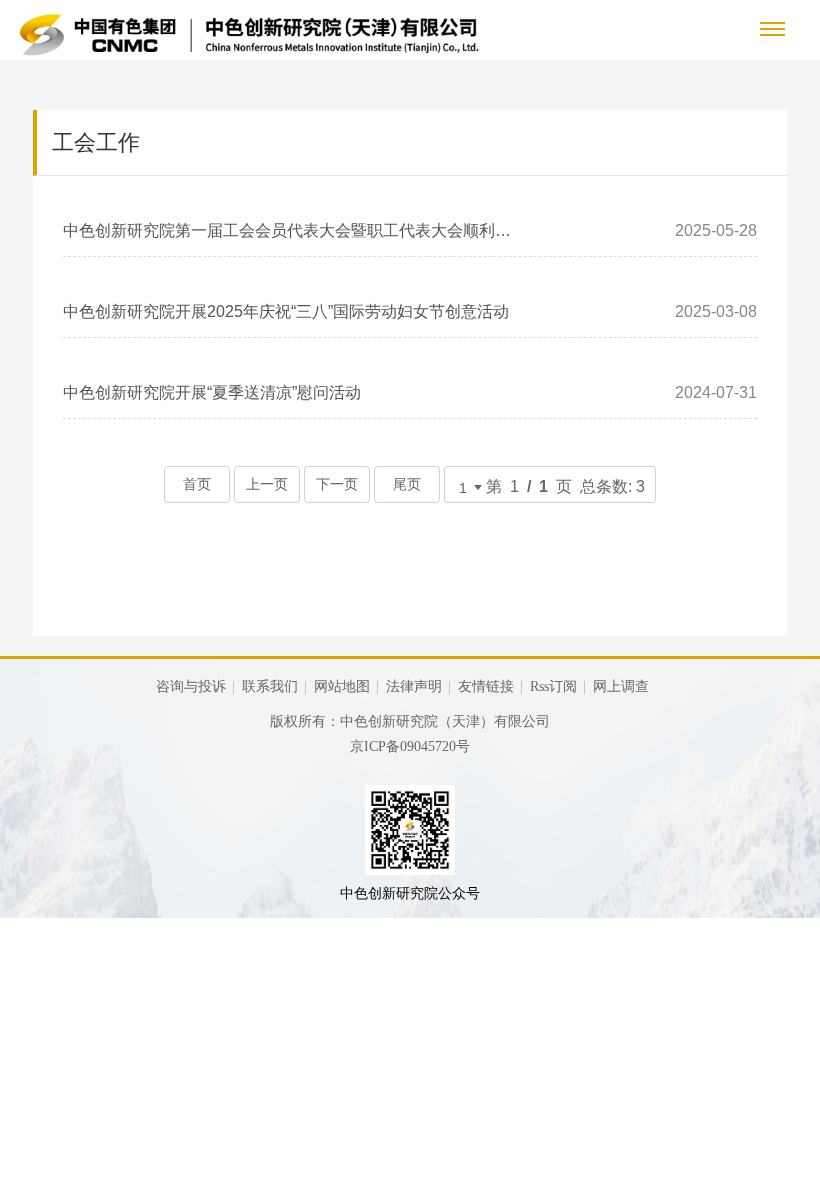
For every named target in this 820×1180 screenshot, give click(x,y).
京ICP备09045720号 (410, 746)
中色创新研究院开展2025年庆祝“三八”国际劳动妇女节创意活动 (286, 311)
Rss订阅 (553, 686)
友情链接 (486, 686)
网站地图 (342, 686)
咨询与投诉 (191, 686)
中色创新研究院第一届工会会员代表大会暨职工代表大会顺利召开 (288, 230)
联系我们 (270, 686)
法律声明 (414, 686)
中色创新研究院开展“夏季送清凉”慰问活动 (212, 392)
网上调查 (621, 686)
